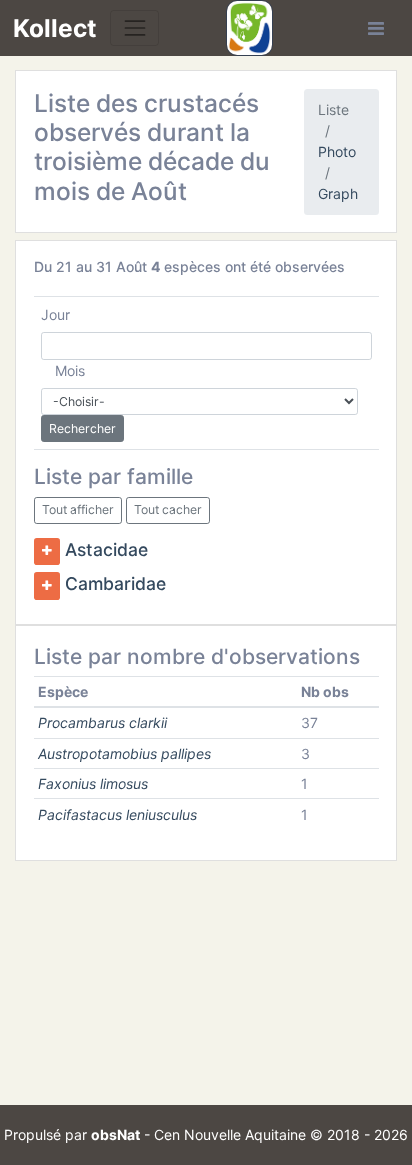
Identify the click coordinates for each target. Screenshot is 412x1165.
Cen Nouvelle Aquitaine (230, 1134)
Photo (337, 151)
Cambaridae (115, 584)
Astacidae (106, 549)
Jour (55, 314)
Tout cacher (168, 509)
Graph (338, 193)
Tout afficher (78, 509)
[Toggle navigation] (134, 27)
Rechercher (82, 428)
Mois (70, 370)
